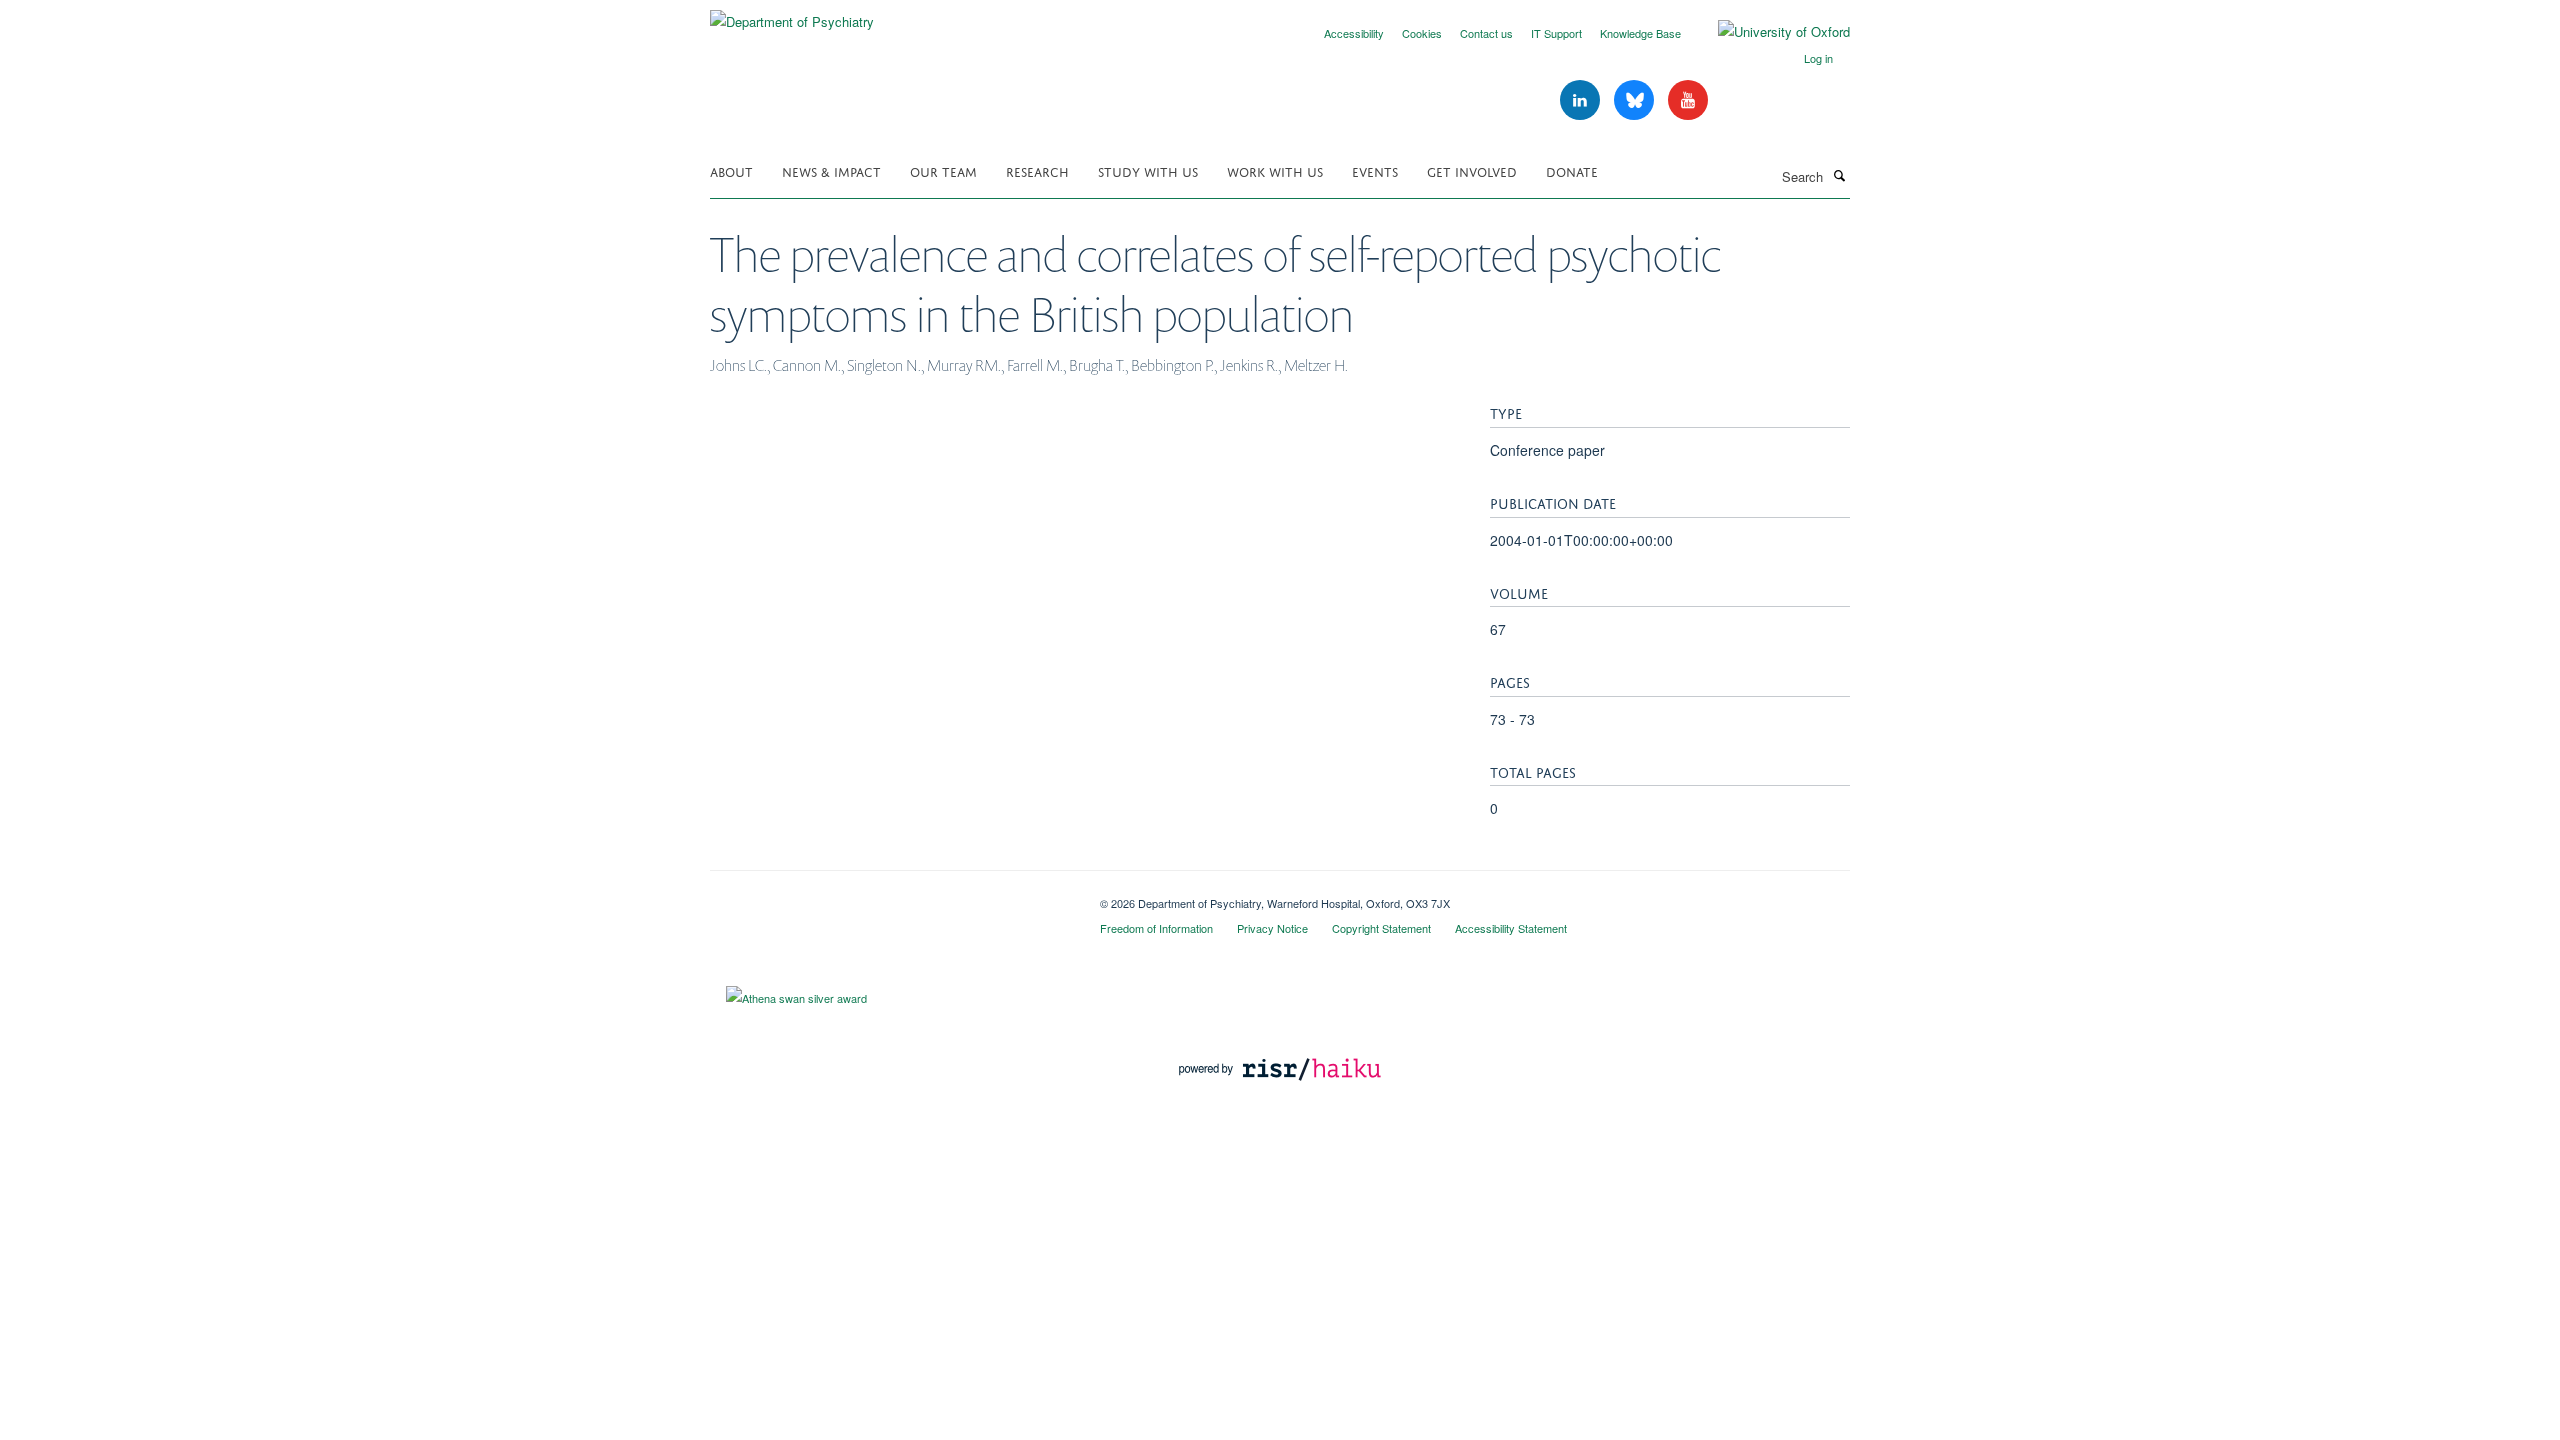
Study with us (1148, 170)
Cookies (1422, 33)
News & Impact (831, 170)
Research (1037, 170)
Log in (1818, 58)
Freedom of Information (1156, 928)
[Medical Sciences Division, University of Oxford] (890, 896)
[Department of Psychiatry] (792, 14)
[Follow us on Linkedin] (1582, 100)
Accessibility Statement (1511, 928)
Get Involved (1472, 170)
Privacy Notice (1272, 928)
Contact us (1486, 33)
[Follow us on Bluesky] (1636, 100)
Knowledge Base (1640, 33)
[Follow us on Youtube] (1688, 100)
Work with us (1275, 170)
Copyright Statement (1381, 928)
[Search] (1839, 175)
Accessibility (1354, 33)
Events (1375, 170)
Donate (1572, 170)
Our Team (943, 170)
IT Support (1556, 33)
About (731, 170)
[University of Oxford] (1769, 32)
